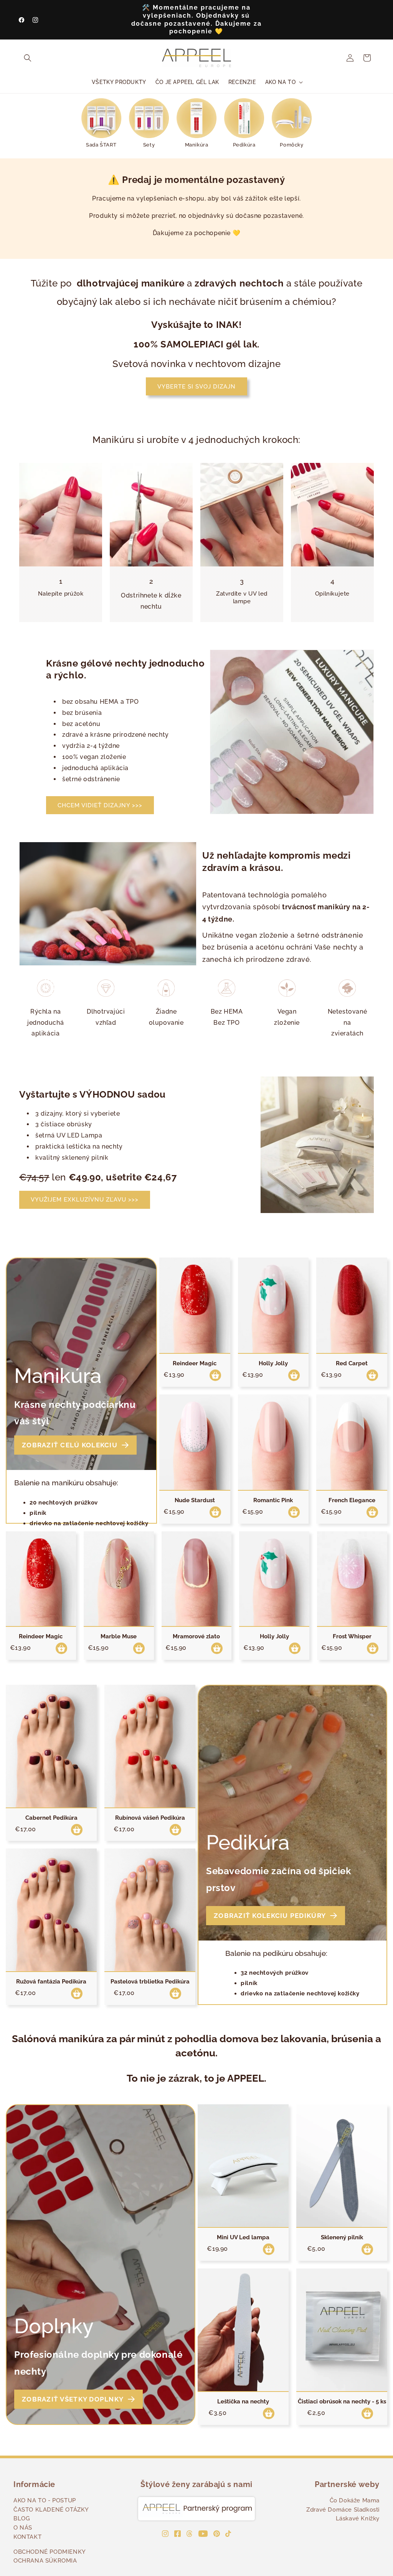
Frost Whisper (352, 1636)
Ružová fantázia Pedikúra (51, 1982)
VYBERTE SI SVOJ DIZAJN (196, 387)
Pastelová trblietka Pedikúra (150, 1982)
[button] (28, 58)
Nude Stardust (195, 1500)
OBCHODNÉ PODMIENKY (50, 2552)
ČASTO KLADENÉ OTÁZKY (51, 2510)
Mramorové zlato (196, 1636)
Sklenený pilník (342, 2237)
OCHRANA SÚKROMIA (45, 2561)
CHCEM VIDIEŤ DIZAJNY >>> (100, 805)
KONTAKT (27, 2537)
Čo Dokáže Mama (355, 2500)
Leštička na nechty (243, 2402)
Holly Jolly (273, 1363)
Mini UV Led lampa (243, 2237)
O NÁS (23, 2528)
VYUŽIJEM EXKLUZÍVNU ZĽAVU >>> (85, 1200)
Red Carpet (352, 1363)
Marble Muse (119, 1636)
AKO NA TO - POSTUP (45, 2500)
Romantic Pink (273, 1500)
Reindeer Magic (195, 1363)
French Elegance (352, 1500)
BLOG (22, 2518)
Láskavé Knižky (358, 2518)
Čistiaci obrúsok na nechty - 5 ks (342, 2402)
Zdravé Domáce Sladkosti (343, 2510)
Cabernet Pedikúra (51, 1818)
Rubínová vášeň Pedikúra (150, 1818)
